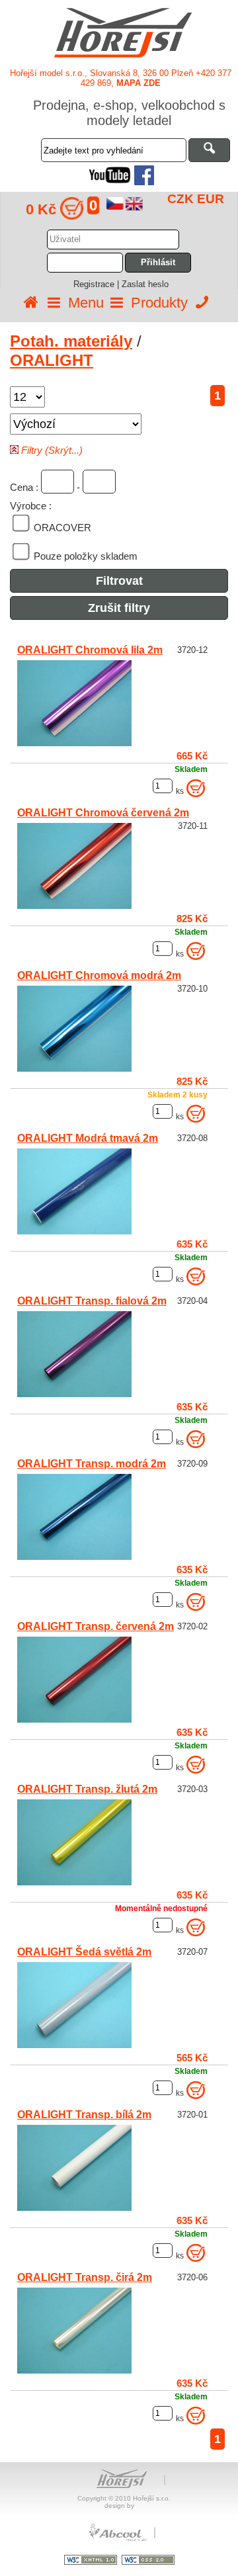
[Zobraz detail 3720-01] (74, 2208)
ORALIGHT (52, 360)
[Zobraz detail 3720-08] (74, 1231)
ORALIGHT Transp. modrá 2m (92, 1464)
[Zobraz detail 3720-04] (74, 1394)
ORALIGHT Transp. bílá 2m (84, 2115)
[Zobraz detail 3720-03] (74, 1882)
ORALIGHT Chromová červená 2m (103, 813)
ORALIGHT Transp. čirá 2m (85, 2277)
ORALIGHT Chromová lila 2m (90, 650)
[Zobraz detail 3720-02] (74, 1719)
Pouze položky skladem (86, 556)
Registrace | (98, 284)
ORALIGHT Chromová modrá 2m (99, 975)
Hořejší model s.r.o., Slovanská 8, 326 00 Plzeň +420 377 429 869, (121, 78)
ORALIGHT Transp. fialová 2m (92, 1301)
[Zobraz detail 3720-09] (74, 1557)
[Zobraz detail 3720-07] (74, 2045)
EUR (211, 199)
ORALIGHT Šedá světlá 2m (84, 1952)
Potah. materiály (71, 341)
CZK (180, 199)
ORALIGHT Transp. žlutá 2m (87, 1789)
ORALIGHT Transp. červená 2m (96, 1626)
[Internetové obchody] (119, 2539)
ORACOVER (62, 528)
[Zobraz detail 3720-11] (74, 906)
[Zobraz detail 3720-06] (74, 2370)
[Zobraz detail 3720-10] (74, 1068)
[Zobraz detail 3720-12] (74, 743)
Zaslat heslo (145, 284)
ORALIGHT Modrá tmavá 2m (88, 1138)
